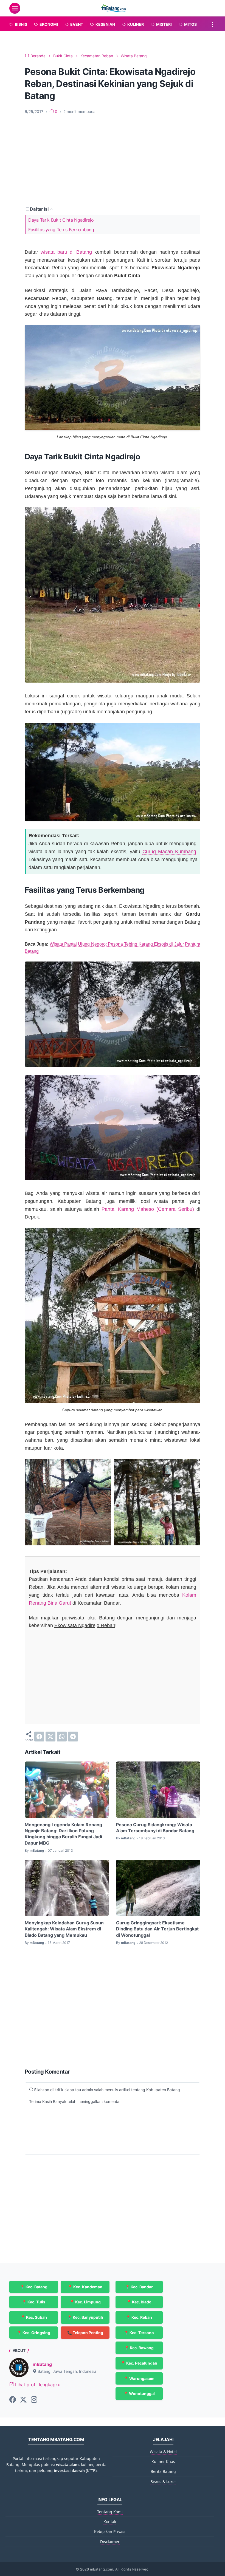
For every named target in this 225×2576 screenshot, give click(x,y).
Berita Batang (163, 2471)
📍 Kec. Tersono (139, 2333)
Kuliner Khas (163, 2462)
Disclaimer (110, 2542)
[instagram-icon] (34, 2400)
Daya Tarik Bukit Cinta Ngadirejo (61, 220)
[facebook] (39, 1737)
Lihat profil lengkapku (37, 2385)
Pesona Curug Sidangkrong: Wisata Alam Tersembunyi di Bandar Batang (155, 1828)
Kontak (110, 2522)
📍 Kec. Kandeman (85, 2287)
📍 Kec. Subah (34, 2317)
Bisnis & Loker (163, 2482)
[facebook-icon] (13, 2400)
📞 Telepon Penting (85, 2333)
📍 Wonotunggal (139, 2393)
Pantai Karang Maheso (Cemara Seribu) (148, 1209)
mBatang (42, 2364)
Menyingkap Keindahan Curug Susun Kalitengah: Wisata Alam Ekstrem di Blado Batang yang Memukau (64, 1929)
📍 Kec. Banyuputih (85, 2317)
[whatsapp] (62, 1737)
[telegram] (73, 1737)
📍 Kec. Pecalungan (139, 2363)
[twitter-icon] (23, 2400)
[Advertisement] (113, 160)
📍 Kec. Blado (139, 2302)
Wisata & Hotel (163, 2452)
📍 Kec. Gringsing (34, 2333)
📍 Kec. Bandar (139, 2287)
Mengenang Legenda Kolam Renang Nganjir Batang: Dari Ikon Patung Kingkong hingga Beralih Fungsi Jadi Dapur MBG (63, 1834)
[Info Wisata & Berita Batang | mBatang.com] (113, 8)
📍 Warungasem (139, 2378)
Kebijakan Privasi (110, 2531)
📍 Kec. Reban (139, 2317)
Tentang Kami (110, 2512)
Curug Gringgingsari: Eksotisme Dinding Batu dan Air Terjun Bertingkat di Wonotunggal (157, 1929)
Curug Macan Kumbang (169, 852)
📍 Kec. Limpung (85, 2302)
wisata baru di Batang (66, 252)
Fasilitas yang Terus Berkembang (61, 230)
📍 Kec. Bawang (139, 2348)
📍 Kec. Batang (34, 2287)
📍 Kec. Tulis (34, 2302)
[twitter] (50, 1737)
